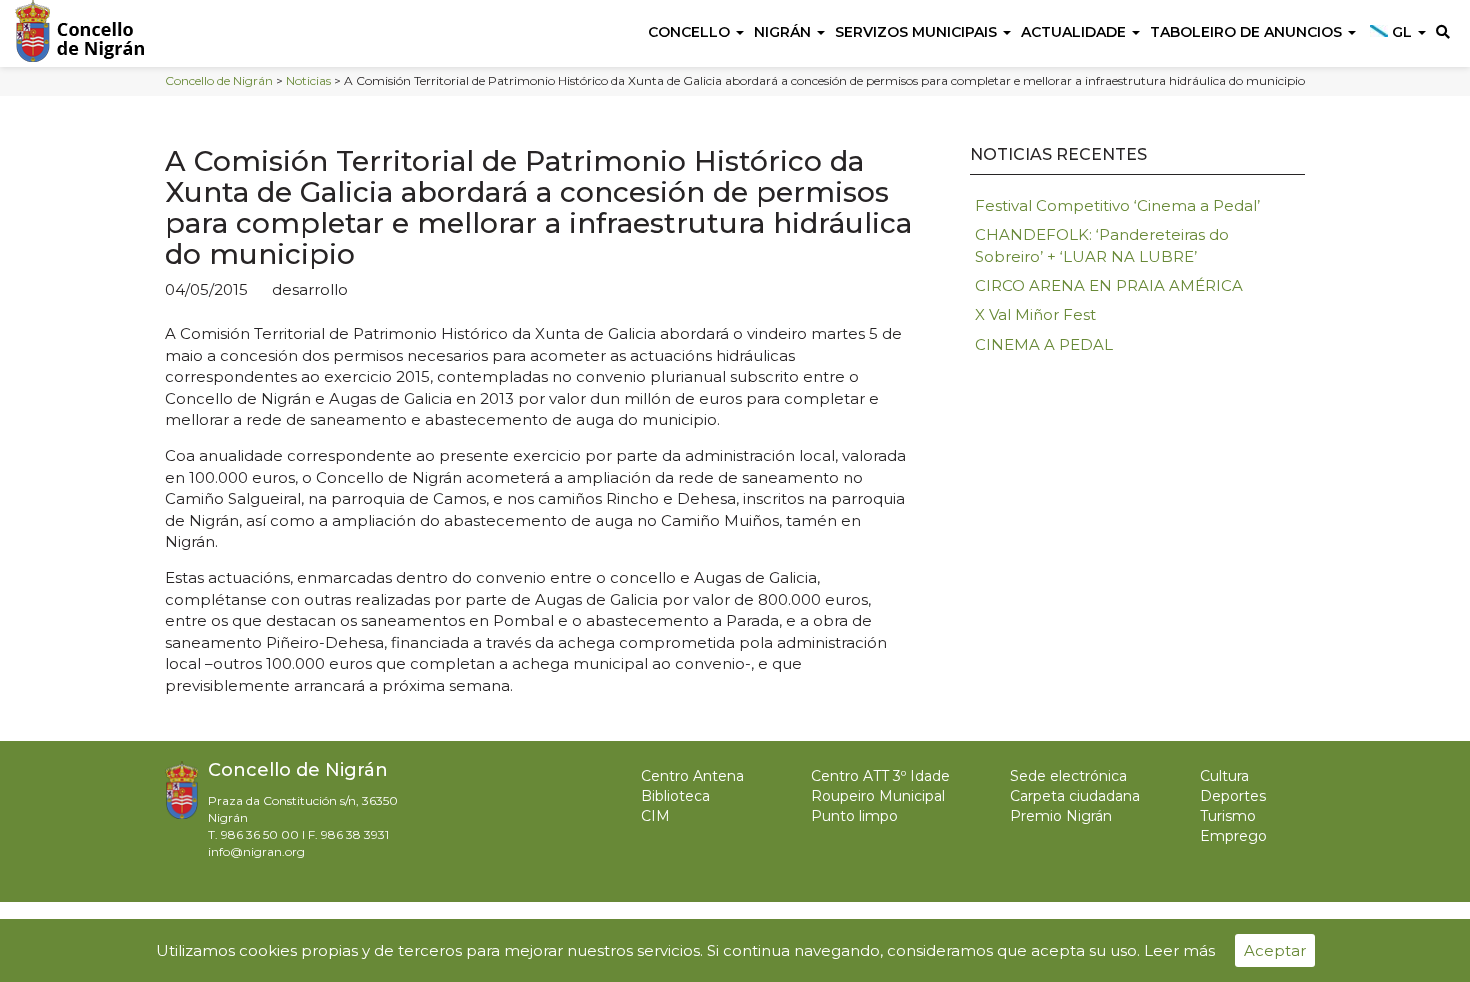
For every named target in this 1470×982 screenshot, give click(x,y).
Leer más (1179, 950)
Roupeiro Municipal (878, 796)
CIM (655, 816)
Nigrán (784, 32)
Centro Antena (692, 776)
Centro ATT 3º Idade (880, 776)
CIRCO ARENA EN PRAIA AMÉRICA (1109, 285)
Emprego (1233, 836)
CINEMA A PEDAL (1044, 344)
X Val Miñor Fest (1035, 314)
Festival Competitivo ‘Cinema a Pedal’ (1117, 205)
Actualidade (1075, 32)
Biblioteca (675, 796)
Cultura (1224, 776)
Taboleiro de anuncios (1248, 32)
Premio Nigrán (1061, 816)
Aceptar (1275, 950)
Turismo (1228, 816)
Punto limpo (854, 816)
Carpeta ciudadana (1075, 796)
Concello (691, 32)
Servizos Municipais (918, 32)
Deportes (1233, 796)
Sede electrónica (1068, 776)
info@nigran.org (256, 851)
